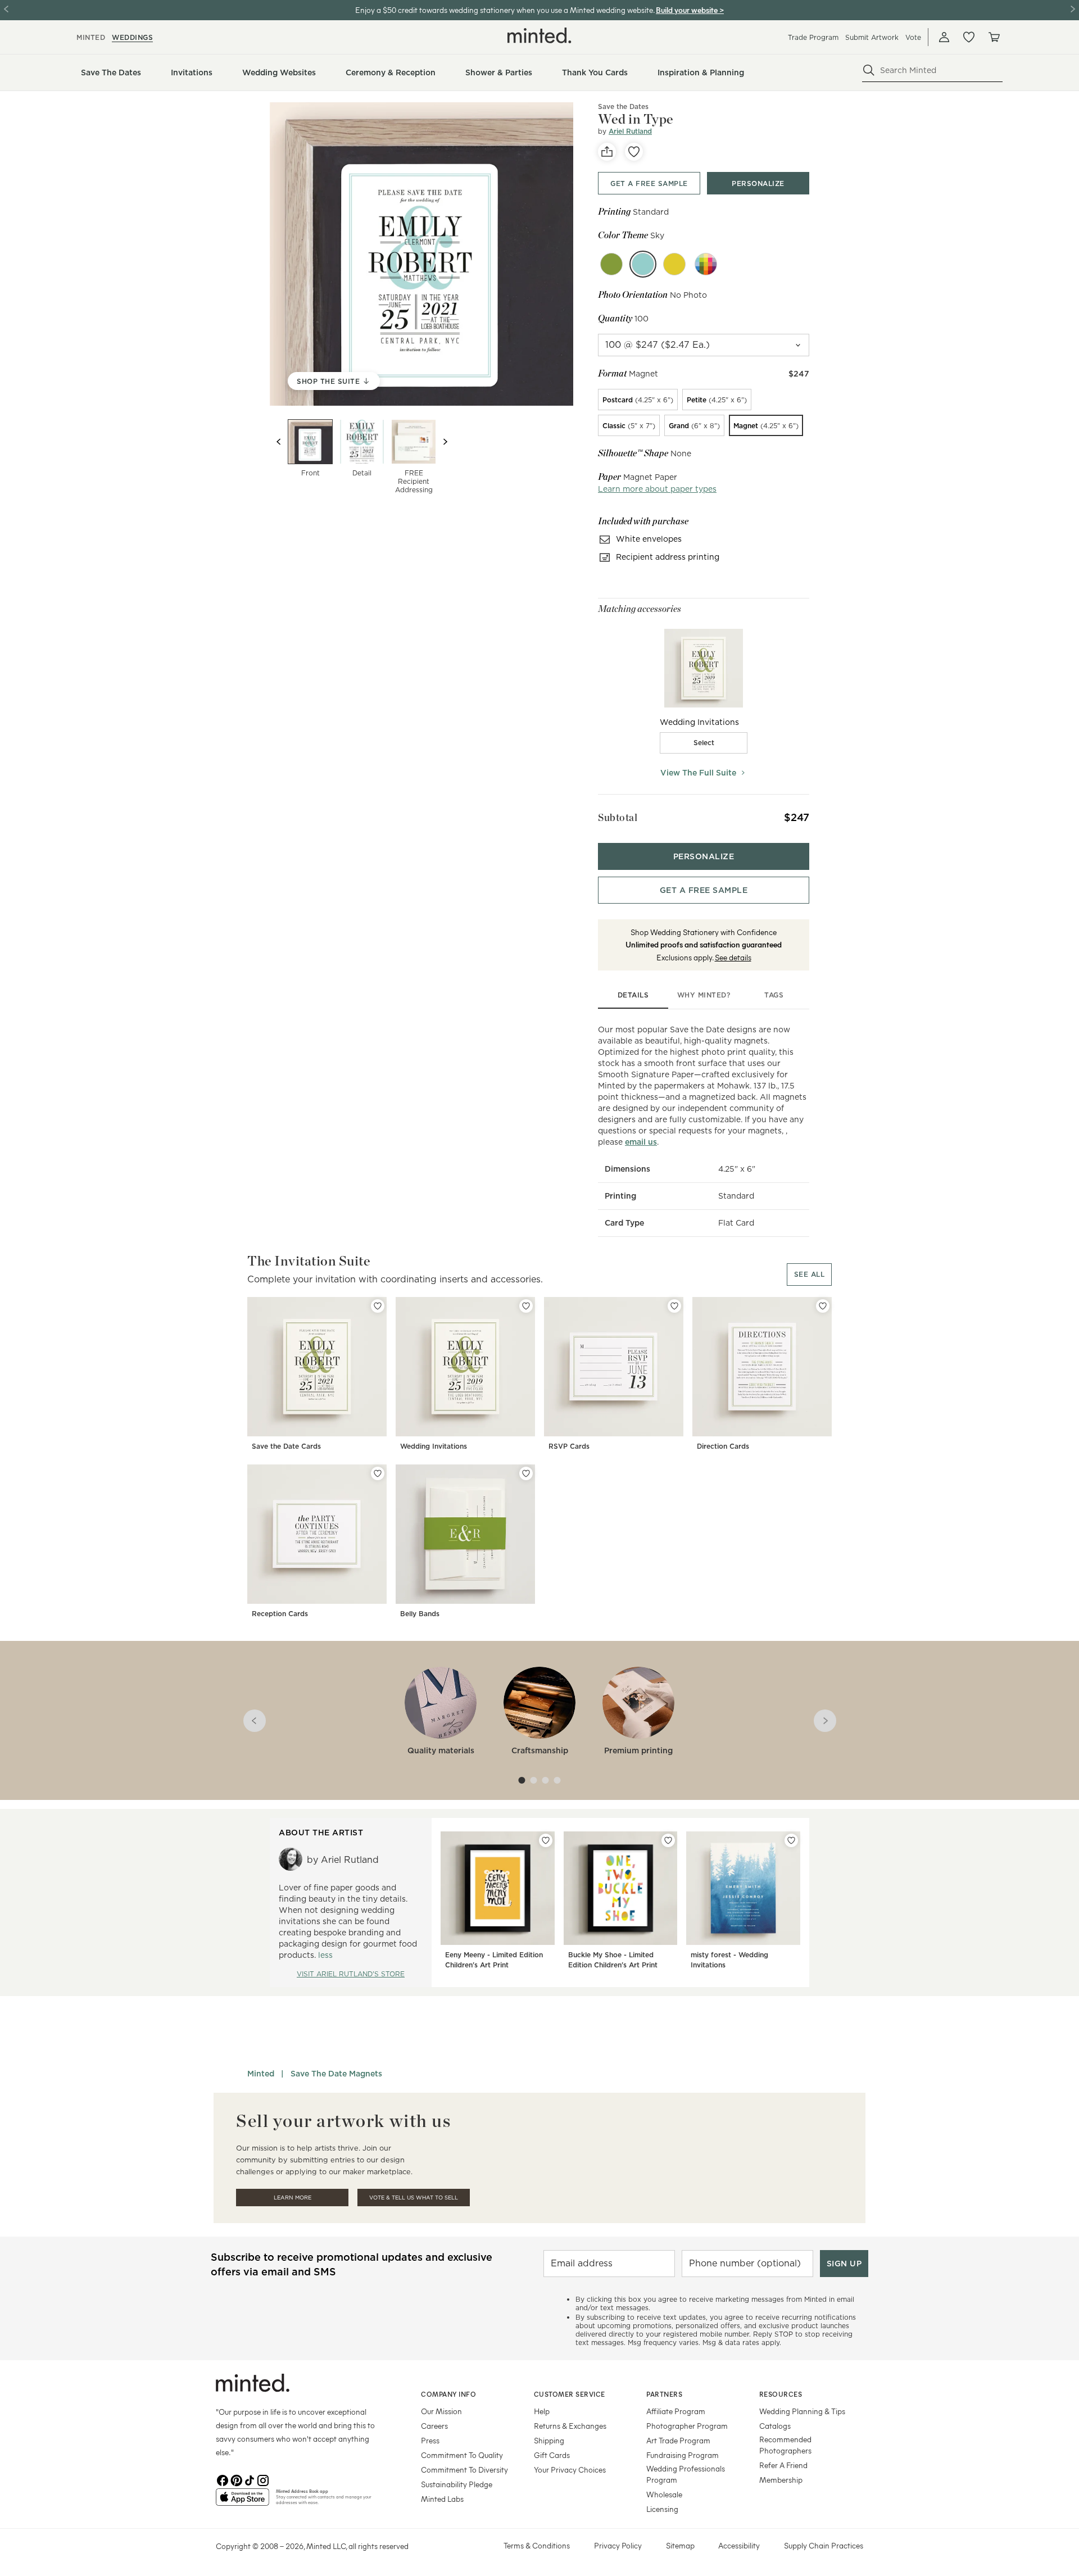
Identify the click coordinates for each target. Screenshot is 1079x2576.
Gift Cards (552, 2455)
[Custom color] (706, 264)
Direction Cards (723, 1446)
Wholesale (664, 2494)
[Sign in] (944, 37)
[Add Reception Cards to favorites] (378, 1473)
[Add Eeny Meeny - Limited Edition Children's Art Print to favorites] (546, 1840)
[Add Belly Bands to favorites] (526, 1473)
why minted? (704, 995)
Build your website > (690, 10)
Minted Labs (442, 2499)
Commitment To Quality (462, 2455)
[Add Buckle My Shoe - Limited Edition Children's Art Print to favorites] (668, 1840)
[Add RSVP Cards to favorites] (674, 1306)
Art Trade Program (678, 2440)
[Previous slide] (279, 442)
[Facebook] (223, 2479)
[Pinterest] (236, 2479)
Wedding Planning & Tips (802, 2411)
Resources (781, 2394)
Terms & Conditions (537, 2545)
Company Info (448, 2394)
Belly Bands (420, 1614)
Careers (434, 2426)
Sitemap (680, 2545)
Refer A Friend (783, 2465)
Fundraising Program (683, 2455)
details (633, 995)
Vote (913, 37)
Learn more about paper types (657, 489)
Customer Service (570, 2394)
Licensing (662, 2509)
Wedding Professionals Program (686, 2474)
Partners (664, 2394)
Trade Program (813, 37)
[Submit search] (869, 70)
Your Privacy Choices (570, 2470)
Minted (261, 2074)
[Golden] (674, 264)
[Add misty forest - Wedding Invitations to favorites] (791, 1840)
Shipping (549, 2440)
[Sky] (643, 264)
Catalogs (775, 2426)
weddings (132, 37)
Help (542, 2411)
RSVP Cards (569, 1446)
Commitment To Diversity (464, 2470)
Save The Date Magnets (336, 2074)
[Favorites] (969, 37)
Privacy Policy (618, 2545)
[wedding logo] (539, 35)
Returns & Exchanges (570, 2426)
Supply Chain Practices (824, 2545)
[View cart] (994, 37)
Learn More (293, 2198)
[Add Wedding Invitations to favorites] (526, 1306)
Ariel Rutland (630, 131)
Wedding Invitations (434, 1446)
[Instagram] (263, 2479)
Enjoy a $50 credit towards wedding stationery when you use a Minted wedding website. (505, 10)
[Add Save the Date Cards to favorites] (378, 1306)
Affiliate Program (676, 2411)
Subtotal (618, 817)
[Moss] (611, 264)
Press (430, 2440)
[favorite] (634, 152)
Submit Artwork (872, 37)
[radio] (638, 400)
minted (91, 37)
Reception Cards (280, 1614)
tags (774, 995)
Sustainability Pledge (457, 2484)
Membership (781, 2480)
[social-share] (607, 152)
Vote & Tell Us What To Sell (414, 2198)
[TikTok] (250, 2479)
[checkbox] (704, 743)
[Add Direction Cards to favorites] (823, 1306)
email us (641, 1142)
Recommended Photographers (785, 2445)
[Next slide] (445, 442)
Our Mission (441, 2411)
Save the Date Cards (286, 1446)
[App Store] (242, 2502)
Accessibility (739, 2545)
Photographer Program (687, 2426)
